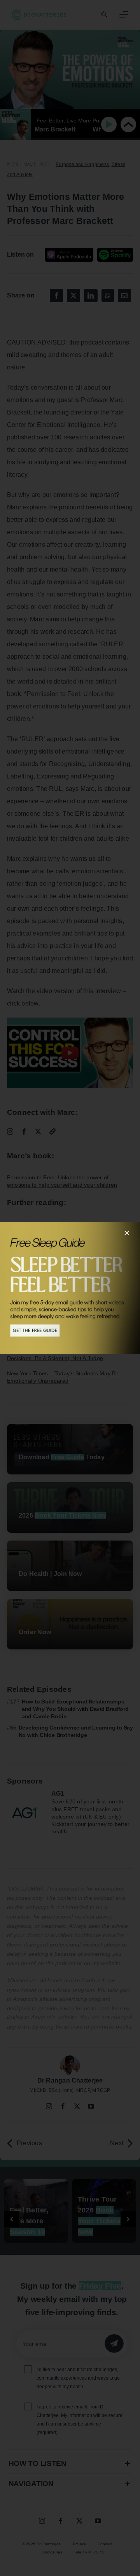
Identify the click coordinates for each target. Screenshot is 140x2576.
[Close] (127, 1233)
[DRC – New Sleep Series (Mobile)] (70, 1288)
